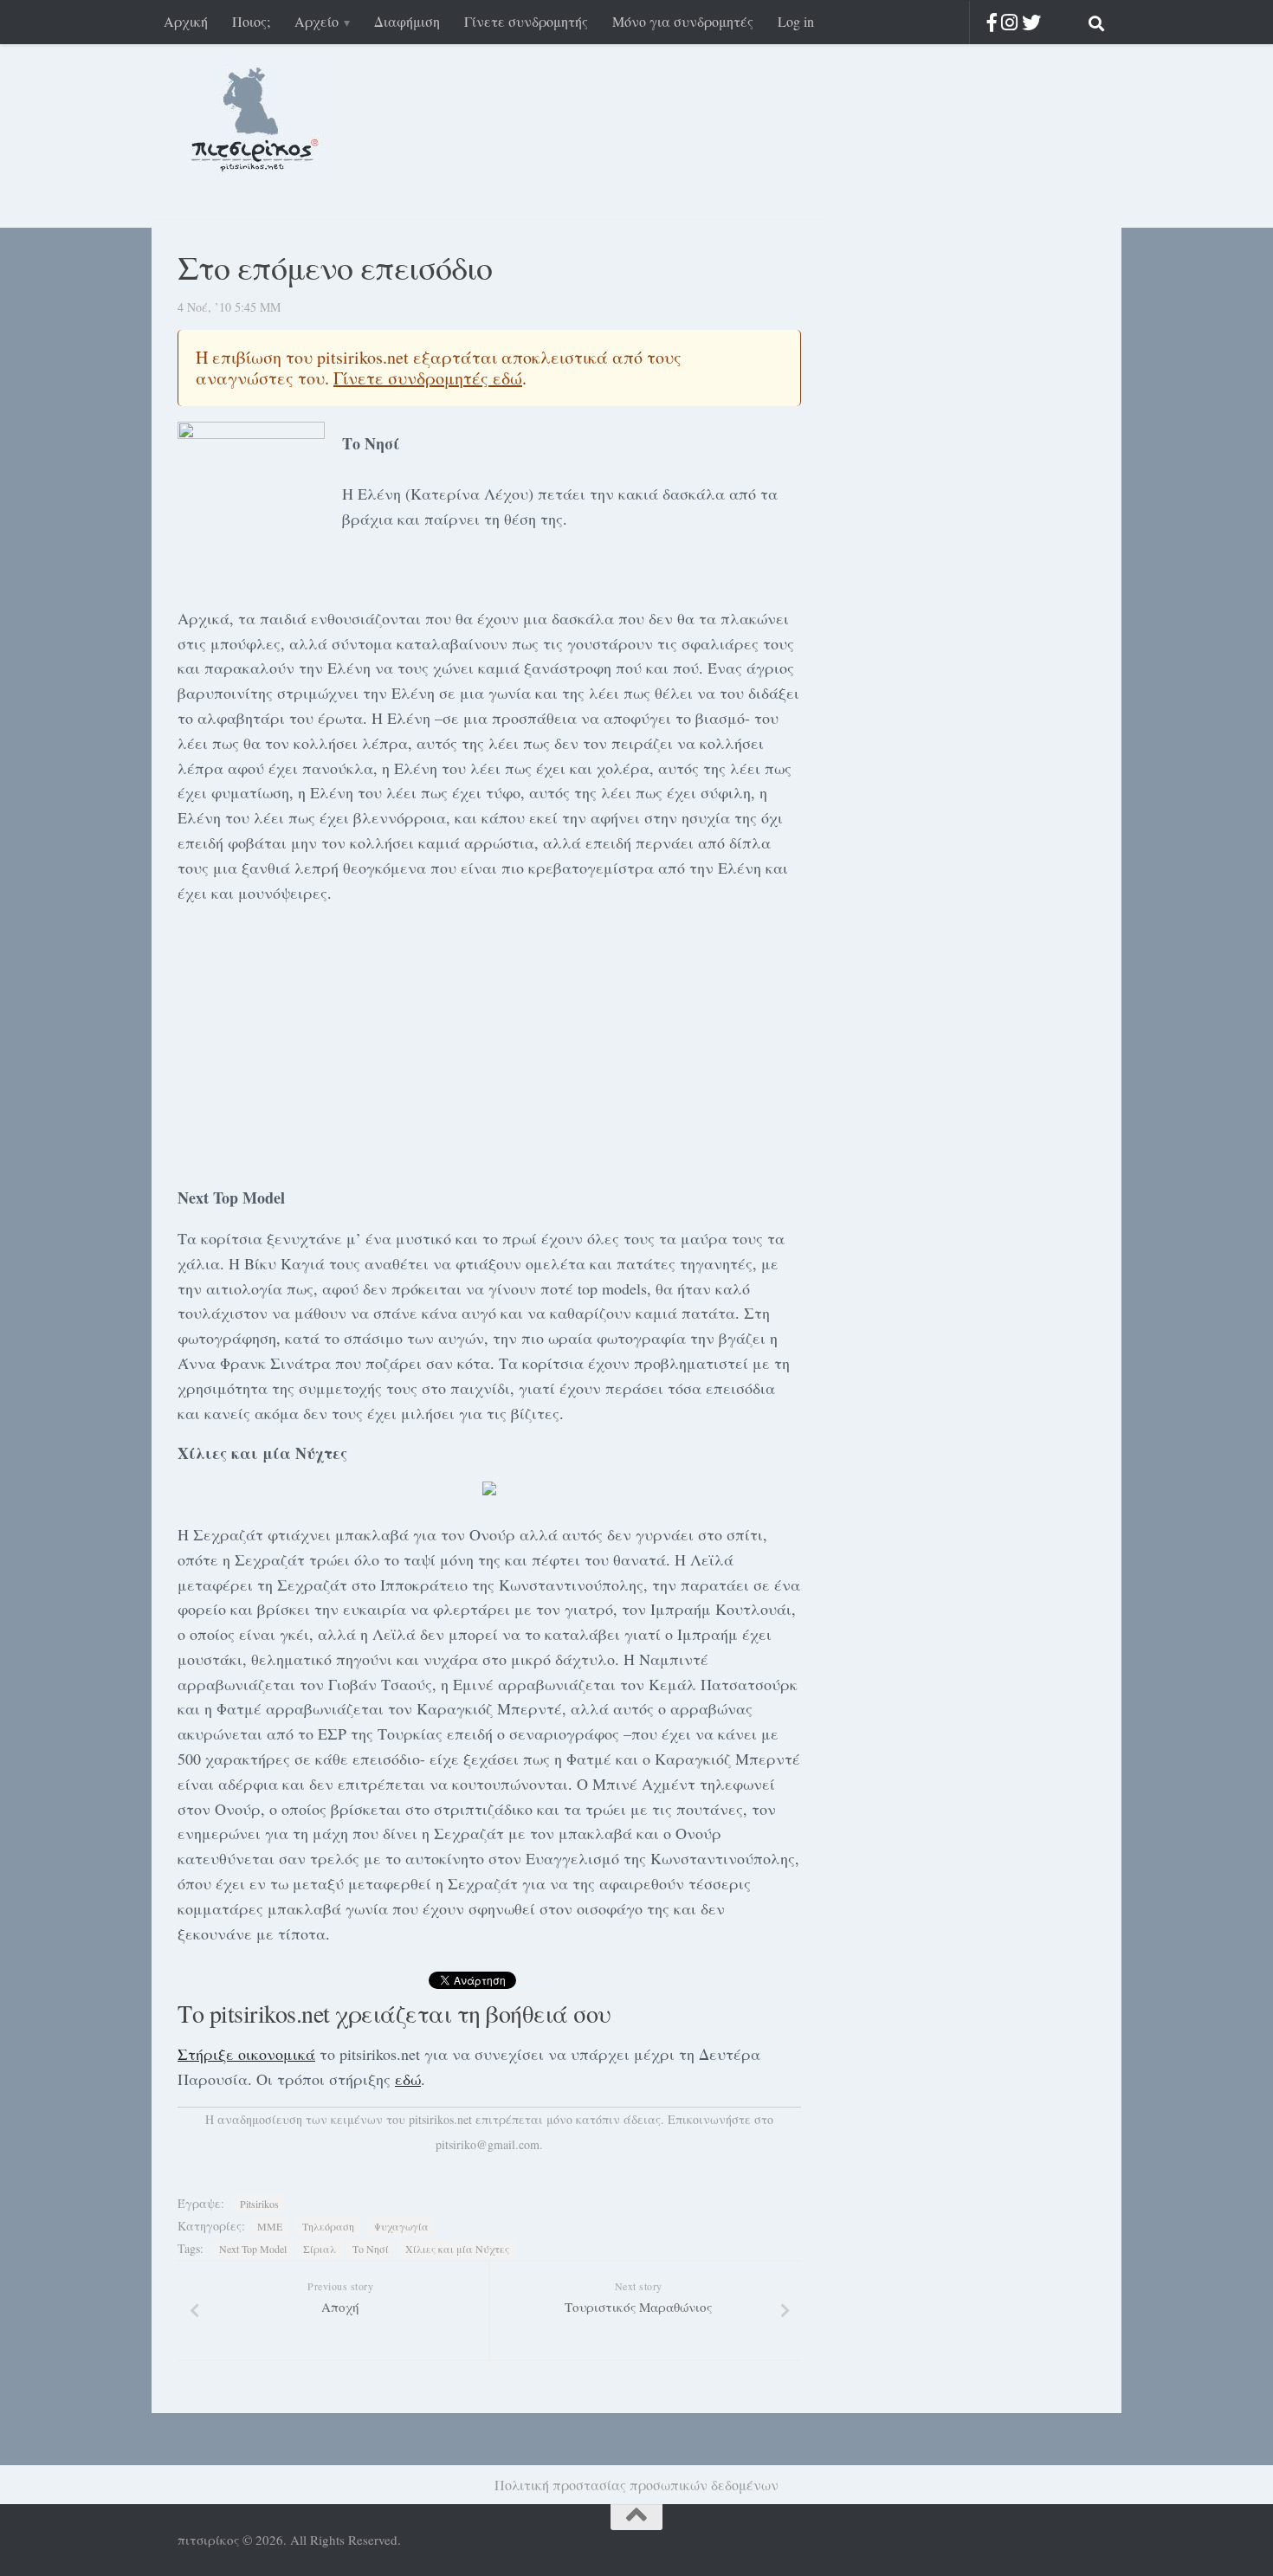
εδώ (408, 2079)
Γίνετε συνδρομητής (526, 21)
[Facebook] (992, 22)
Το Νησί (371, 2249)
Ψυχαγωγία (401, 2226)
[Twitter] (1031, 22)
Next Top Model (253, 2249)
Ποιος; (251, 21)
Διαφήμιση (407, 21)
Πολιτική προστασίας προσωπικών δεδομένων (636, 2485)
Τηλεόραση (328, 2226)
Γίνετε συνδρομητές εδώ (428, 378)
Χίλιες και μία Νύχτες (457, 2249)
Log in (796, 21)
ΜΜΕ (270, 2226)
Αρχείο (317, 21)
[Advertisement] (489, 1042)
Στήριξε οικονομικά (246, 2054)
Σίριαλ (320, 2249)
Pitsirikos (259, 2204)
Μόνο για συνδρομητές (683, 21)
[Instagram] (1009, 22)
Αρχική (186, 21)
